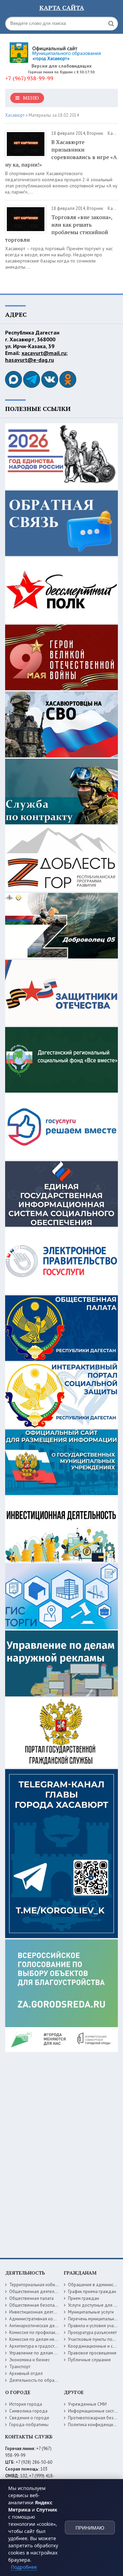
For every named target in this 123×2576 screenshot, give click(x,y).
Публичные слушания (89, 2360)
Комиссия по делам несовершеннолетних (51, 2339)
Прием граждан (84, 2298)
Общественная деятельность (38, 2292)
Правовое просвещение (92, 2353)
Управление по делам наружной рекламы (51, 2353)
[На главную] (56, 50)
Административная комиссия (38, 2319)
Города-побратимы (29, 2425)
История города (26, 2404)
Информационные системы (95, 2411)
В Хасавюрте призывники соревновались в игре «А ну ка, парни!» (61, 153)
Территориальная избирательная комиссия (52, 2285)
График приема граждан (92, 2292)
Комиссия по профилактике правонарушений (54, 2332)
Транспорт (20, 2367)
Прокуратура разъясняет (92, 2332)
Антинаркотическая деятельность (43, 2326)
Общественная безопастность (39, 2305)
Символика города (28, 2411)
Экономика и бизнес (30, 2360)
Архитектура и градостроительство (44, 2346)
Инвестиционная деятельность (40, 2312)
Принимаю (90, 2528)
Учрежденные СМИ (87, 2404)
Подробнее (24, 2567)
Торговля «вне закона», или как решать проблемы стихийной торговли (59, 228)
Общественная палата (31, 2298)
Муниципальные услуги (91, 2312)
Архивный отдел (26, 2373)
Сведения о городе (29, 2418)
